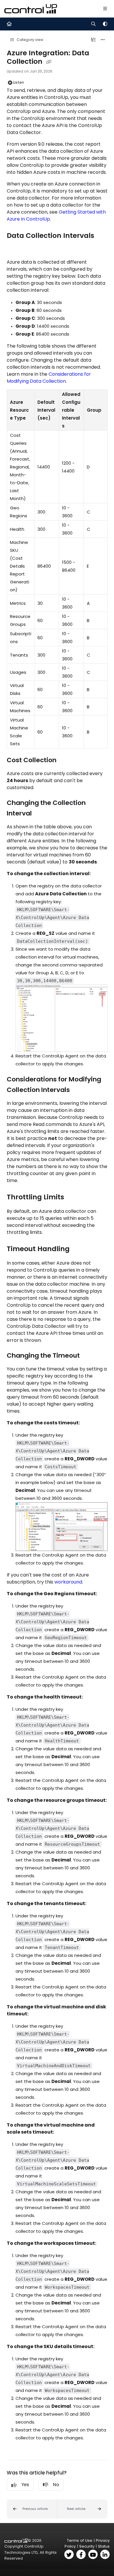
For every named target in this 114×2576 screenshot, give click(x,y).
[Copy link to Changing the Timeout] (89, 1356)
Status (104, 2546)
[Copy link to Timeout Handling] (79, 1249)
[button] (32, 2509)
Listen (19, 82)
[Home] (31, 9)
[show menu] (105, 9)
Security (87, 2546)
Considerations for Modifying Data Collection (49, 378)
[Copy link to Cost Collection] (65, 760)
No (56, 2485)
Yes (25, 2485)
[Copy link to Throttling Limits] (73, 1197)
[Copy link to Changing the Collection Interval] (41, 814)
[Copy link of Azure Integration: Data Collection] (49, 62)
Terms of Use (80, 2540)
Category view (30, 40)
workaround (68, 1582)
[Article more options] (103, 40)
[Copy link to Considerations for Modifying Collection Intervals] (79, 1090)
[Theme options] (105, 24)
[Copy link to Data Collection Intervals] (16, 248)
